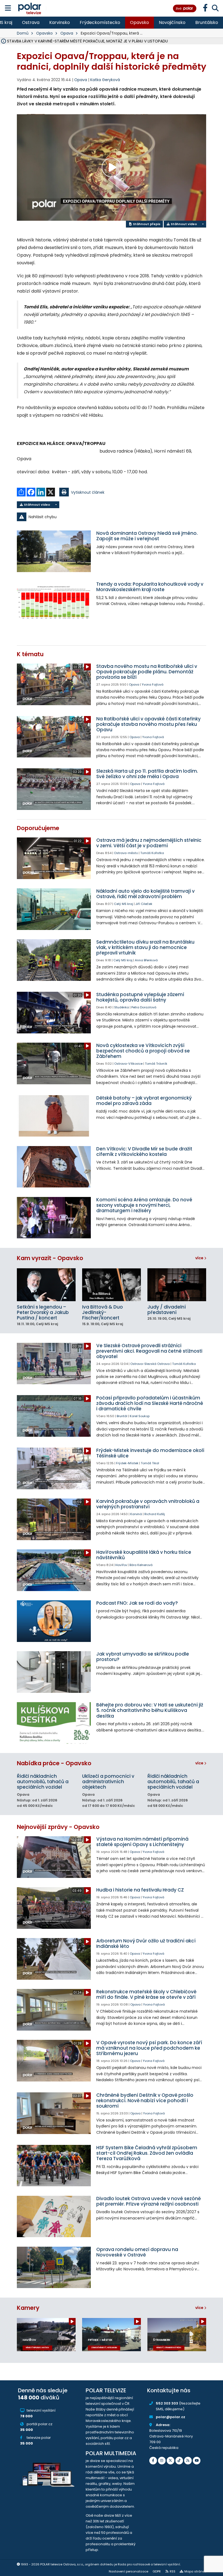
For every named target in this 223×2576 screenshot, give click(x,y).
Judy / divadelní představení (167, 1310)
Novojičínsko (172, 22)
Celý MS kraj (123, 904)
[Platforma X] (171, 2461)
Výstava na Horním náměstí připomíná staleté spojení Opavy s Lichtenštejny (142, 1842)
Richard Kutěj (155, 1514)
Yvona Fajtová (153, 684)
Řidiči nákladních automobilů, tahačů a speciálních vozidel (43, 1782)
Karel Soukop (140, 1416)
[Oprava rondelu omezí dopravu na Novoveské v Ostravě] (54, 2268)
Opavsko (140, 22)
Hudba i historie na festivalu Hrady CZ (140, 1890)
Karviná (136, 1514)
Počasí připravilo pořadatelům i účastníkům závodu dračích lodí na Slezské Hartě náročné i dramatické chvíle (150, 1403)
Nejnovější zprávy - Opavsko (58, 1827)
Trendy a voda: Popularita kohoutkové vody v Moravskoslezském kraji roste (150, 587)
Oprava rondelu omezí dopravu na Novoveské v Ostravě (137, 2252)
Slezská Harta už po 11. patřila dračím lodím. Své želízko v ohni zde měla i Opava (147, 774)
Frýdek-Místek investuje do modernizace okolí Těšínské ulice (150, 1453)
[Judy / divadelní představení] (177, 1285)
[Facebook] (153, 2461)
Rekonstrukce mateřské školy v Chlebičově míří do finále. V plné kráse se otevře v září (146, 1994)
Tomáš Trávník (156, 1064)
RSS (173, 2571)
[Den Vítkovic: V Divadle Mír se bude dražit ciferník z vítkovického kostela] (54, 1167)
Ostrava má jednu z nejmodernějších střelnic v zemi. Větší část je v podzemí (149, 843)
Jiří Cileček (144, 904)
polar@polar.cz (171, 2417)
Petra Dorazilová (144, 1007)
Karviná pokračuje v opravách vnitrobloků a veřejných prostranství (148, 1504)
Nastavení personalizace (128, 2571)
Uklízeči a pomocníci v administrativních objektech (108, 1782)
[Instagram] (162, 2461)
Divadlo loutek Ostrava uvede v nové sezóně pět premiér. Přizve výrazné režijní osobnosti (148, 2201)
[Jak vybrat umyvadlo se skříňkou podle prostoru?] (54, 1672)
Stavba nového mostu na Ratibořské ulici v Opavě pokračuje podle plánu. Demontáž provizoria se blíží (147, 672)
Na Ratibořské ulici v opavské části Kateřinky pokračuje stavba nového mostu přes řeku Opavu (148, 724)
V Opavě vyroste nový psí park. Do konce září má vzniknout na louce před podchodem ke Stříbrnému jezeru (149, 2048)
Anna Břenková (146, 960)
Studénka (122, 1007)
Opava (67, 33)
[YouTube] (197, 2461)
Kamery (28, 2308)
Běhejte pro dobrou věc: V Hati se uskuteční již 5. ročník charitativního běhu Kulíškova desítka (150, 1710)
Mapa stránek (195, 2571)
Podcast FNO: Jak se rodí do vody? (137, 1603)
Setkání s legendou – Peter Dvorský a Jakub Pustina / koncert (43, 1312)
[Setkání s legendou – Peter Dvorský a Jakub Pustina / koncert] (46, 1285)
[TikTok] (179, 2461)
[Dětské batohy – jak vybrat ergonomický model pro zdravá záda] (54, 1116)
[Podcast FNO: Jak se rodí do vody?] (54, 1621)
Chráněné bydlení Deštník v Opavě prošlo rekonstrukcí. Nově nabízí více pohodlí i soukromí (145, 2101)
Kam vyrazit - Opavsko (50, 1258)
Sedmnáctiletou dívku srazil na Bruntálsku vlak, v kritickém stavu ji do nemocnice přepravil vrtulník (145, 947)
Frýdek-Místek (127, 1463)
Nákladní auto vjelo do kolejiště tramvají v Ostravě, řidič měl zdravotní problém (145, 894)
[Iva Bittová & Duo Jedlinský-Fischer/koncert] (112, 1285)
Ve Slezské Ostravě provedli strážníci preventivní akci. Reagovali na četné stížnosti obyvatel (149, 1351)
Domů (23, 33)
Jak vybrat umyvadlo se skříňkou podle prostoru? (143, 1657)
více (200, 1258)
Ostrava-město (126, 853)
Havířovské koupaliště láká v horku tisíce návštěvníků (144, 1555)
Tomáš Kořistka (152, 853)
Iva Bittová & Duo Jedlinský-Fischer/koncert (103, 1312)
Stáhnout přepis (146, 224)
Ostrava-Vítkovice (128, 1064)
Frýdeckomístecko (100, 22)
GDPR (157, 2571)
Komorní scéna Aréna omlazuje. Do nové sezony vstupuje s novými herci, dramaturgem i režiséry (144, 1205)
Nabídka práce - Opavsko (54, 1763)
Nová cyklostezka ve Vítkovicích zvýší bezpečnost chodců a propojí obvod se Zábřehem (143, 1051)
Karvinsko (60, 22)
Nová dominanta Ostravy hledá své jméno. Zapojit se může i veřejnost (147, 536)
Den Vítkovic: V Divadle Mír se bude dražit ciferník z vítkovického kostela (144, 1152)
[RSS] (188, 2461)
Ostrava (31, 22)
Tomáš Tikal (150, 1463)
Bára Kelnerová (141, 1565)
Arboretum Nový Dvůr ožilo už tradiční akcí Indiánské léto (146, 1943)
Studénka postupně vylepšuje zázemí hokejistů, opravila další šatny (140, 997)
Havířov (121, 1565)
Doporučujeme (38, 828)
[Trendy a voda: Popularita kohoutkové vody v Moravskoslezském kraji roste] (54, 602)
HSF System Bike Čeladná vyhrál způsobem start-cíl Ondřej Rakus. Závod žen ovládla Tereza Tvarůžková (147, 2153)
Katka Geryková (105, 80)
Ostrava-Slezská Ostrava (150, 1364)
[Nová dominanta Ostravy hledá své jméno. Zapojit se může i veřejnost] (54, 551)
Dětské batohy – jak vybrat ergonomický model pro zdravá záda (144, 1101)
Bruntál (122, 1416)
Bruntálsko (207, 22)
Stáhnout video (183, 224)
